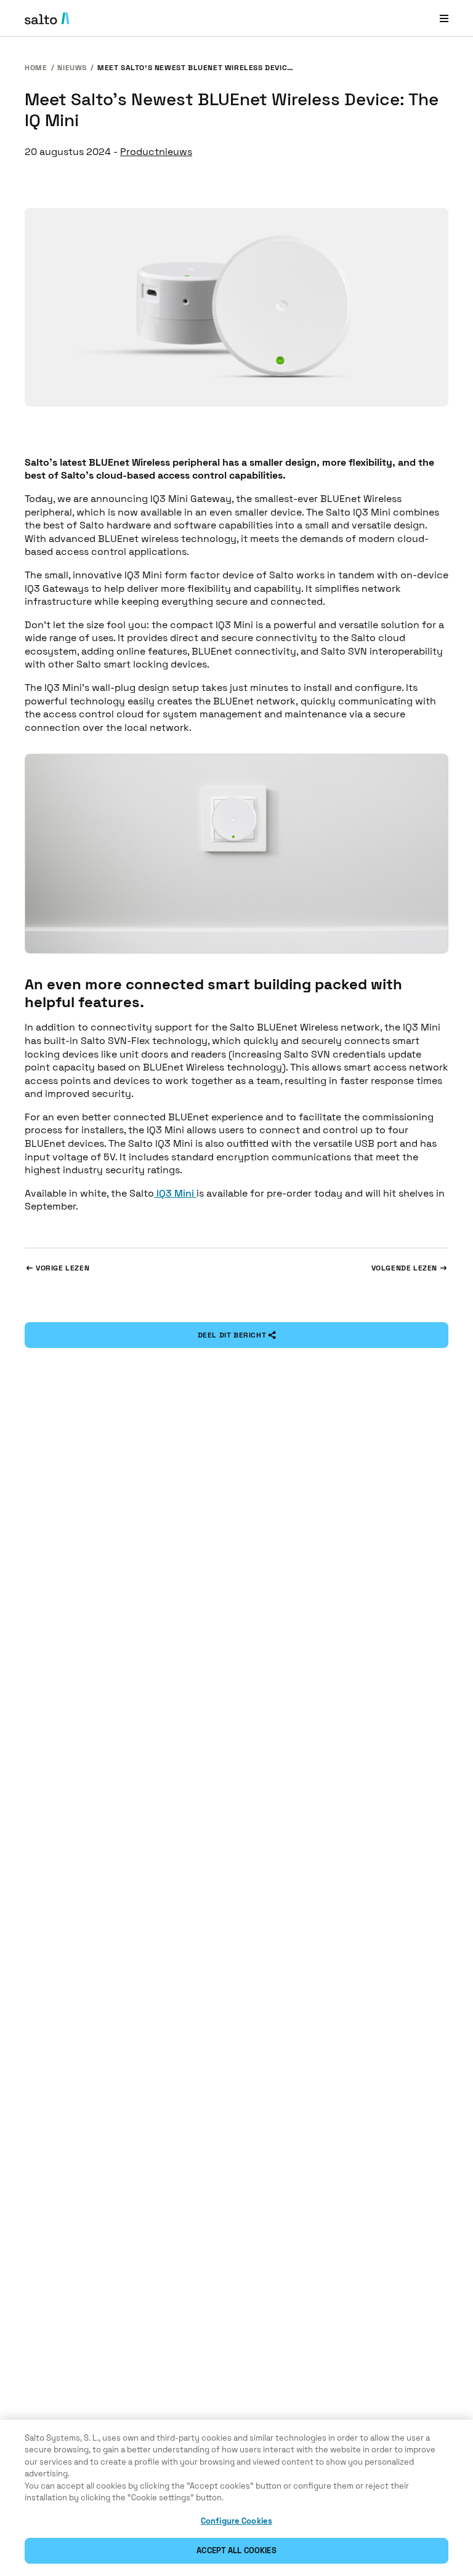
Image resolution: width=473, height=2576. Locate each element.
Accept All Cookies (236, 2550)
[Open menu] (444, 18)
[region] (236, 2498)
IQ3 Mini (175, 1193)
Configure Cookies (236, 2521)
